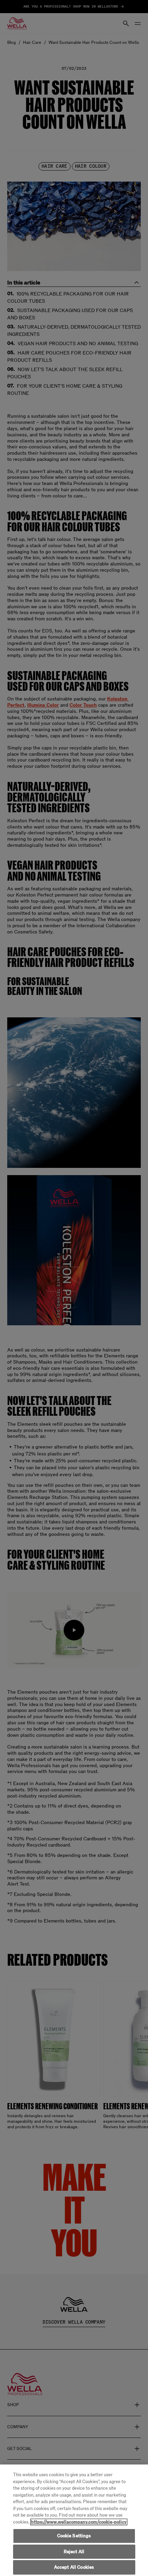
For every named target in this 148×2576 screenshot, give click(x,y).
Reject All (74, 2552)
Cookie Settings (74, 2536)
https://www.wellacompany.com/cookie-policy (79, 2522)
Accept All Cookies (74, 2567)
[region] (74, 2520)
